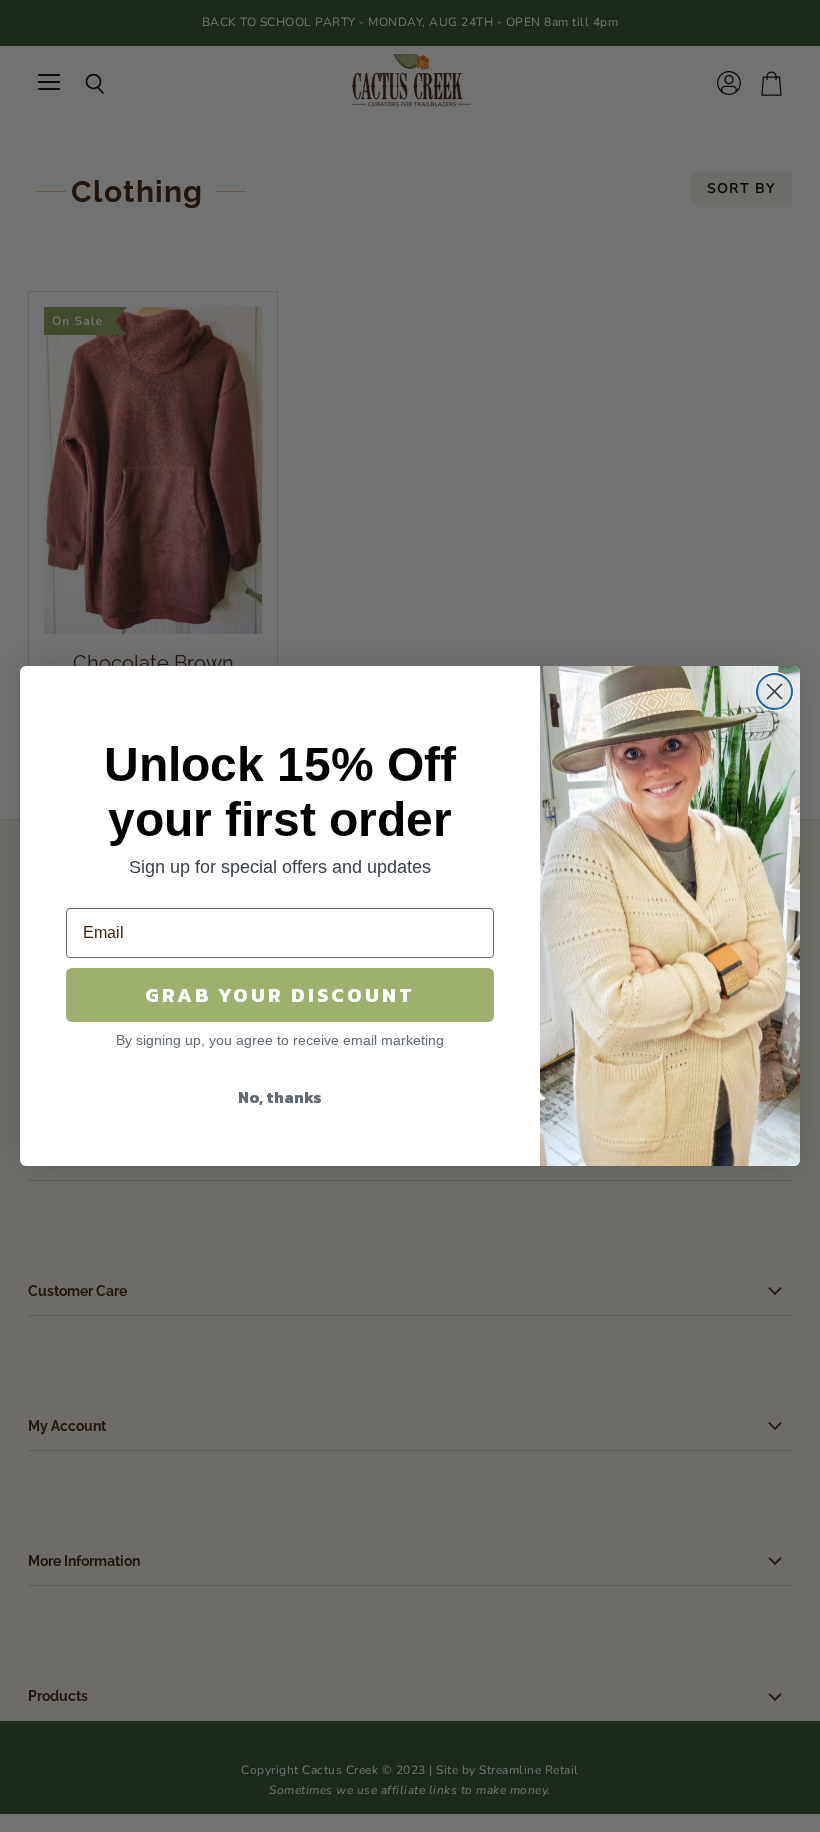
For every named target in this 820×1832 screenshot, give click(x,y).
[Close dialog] (774, 691)
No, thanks (280, 1097)
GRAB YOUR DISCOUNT (280, 995)
